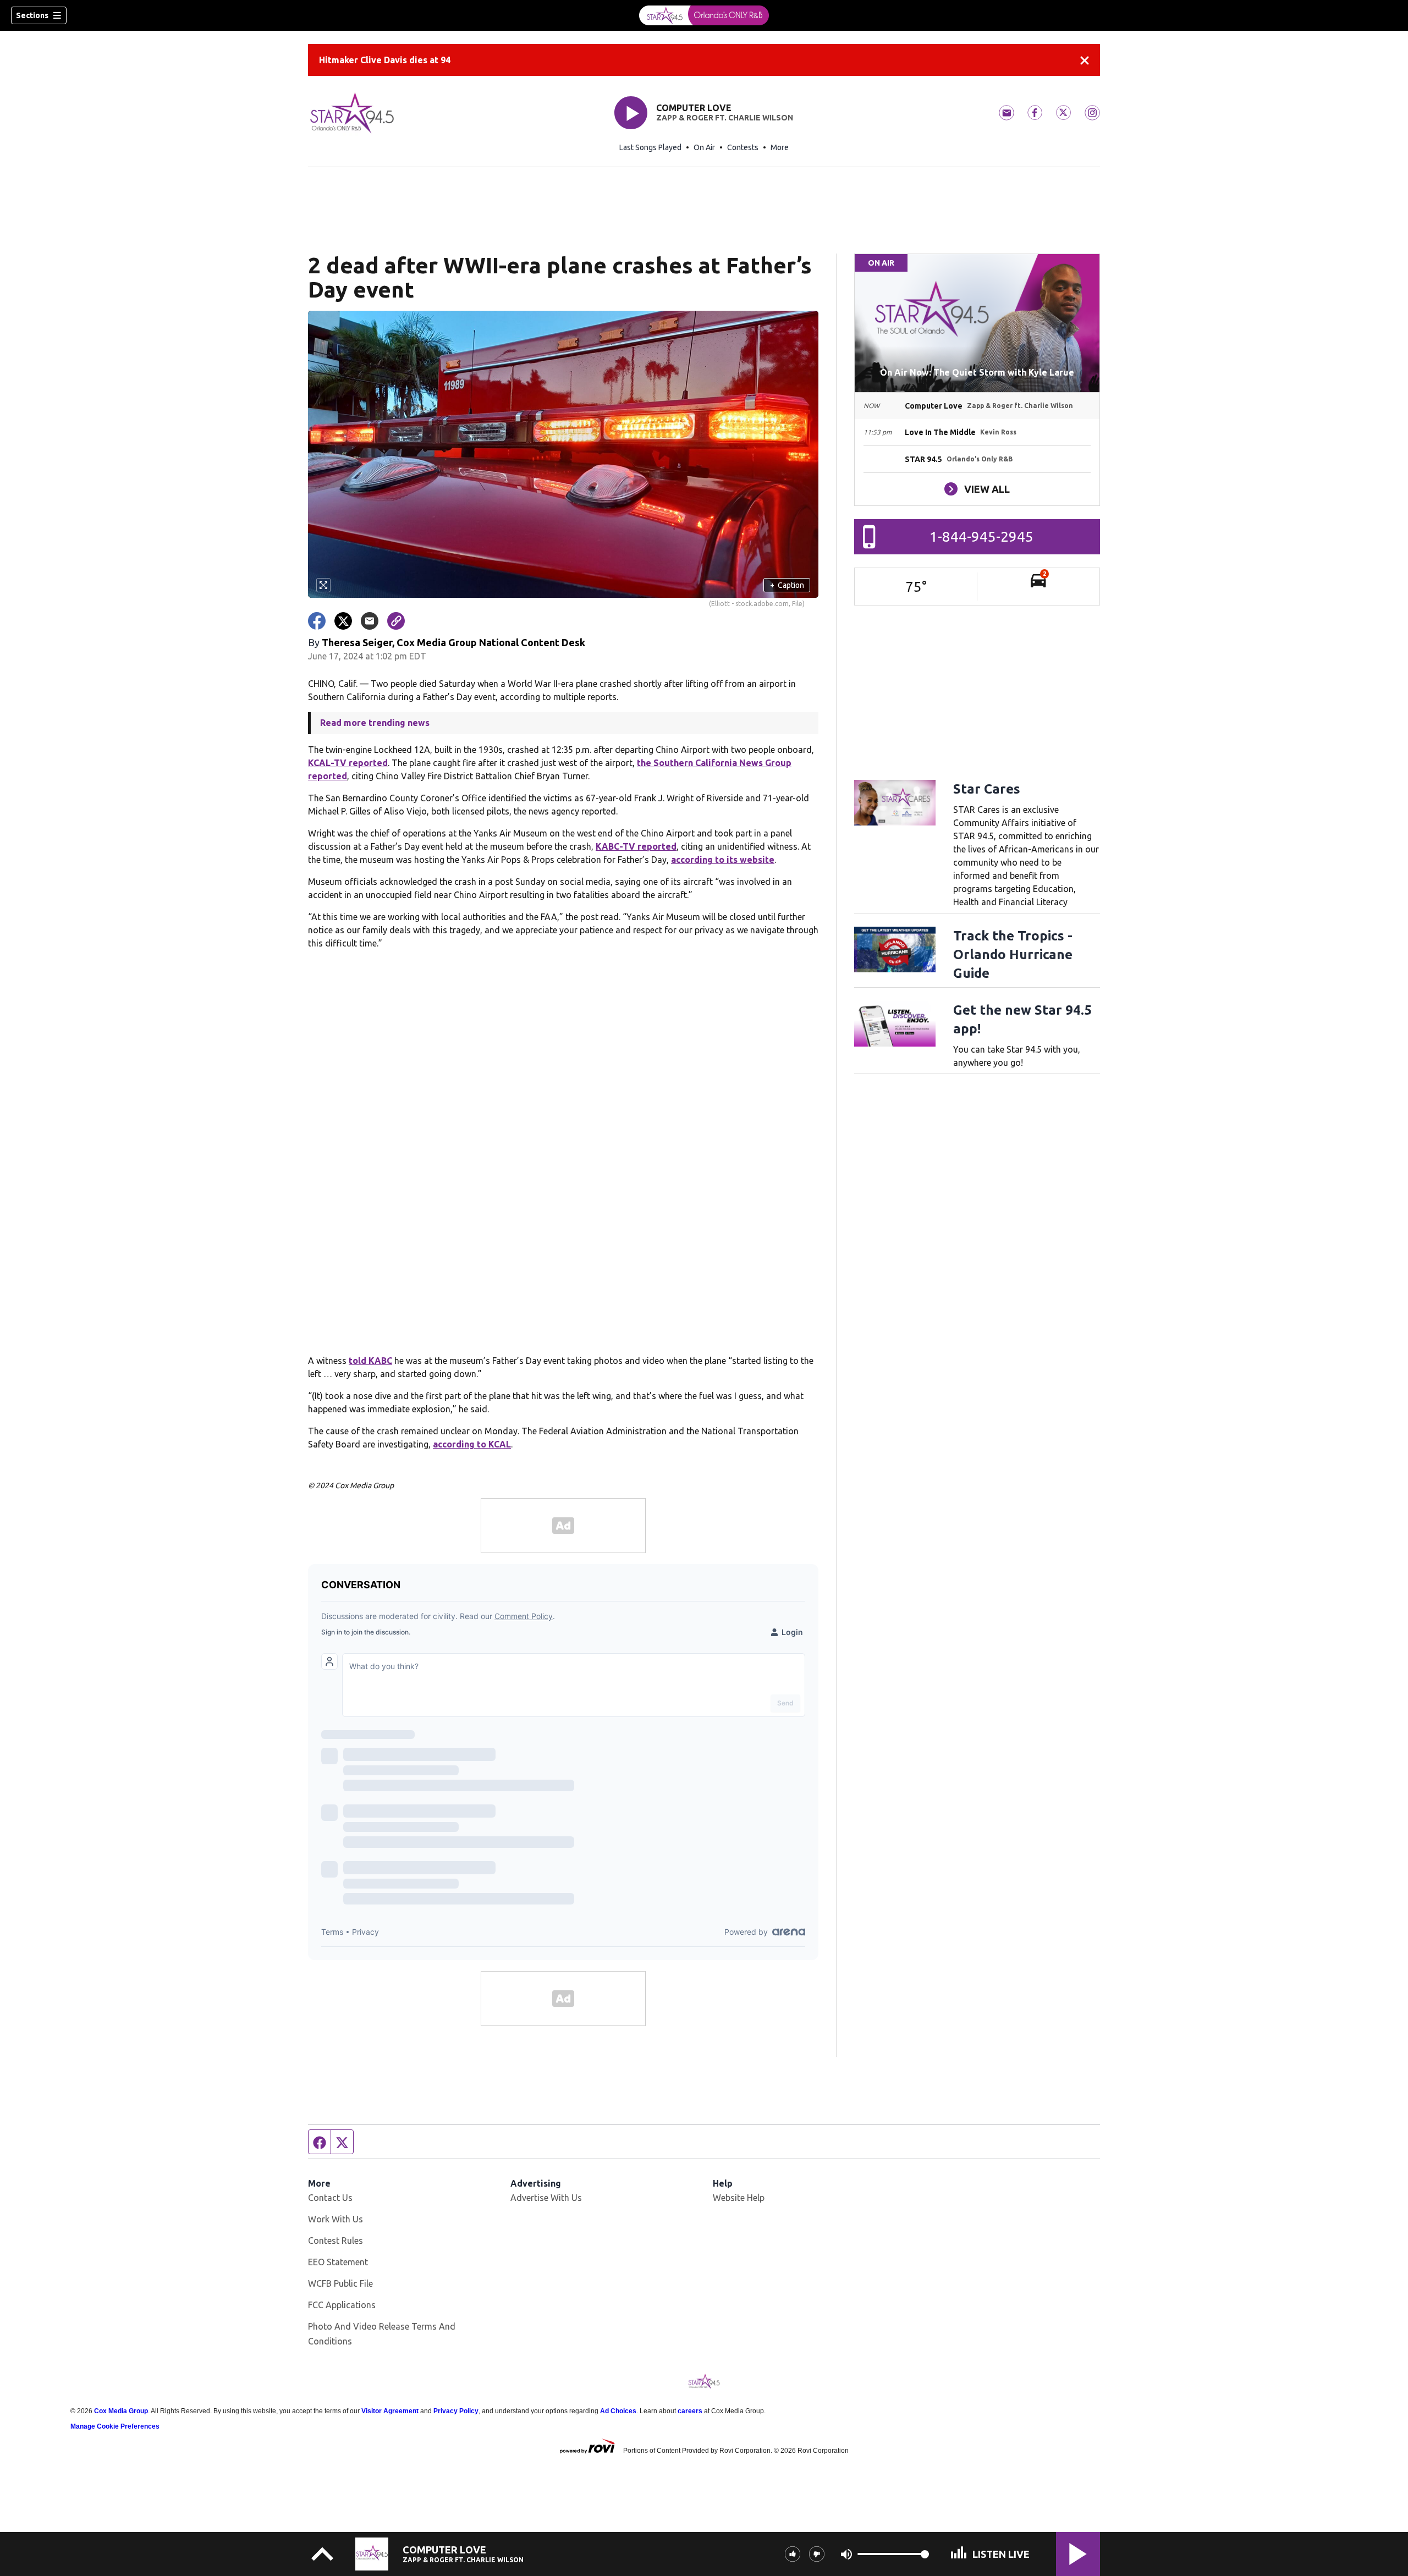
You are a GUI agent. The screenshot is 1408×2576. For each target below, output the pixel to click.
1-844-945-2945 (981, 536)
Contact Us (330, 2198)
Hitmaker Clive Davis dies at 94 (385, 60)
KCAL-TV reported (348, 763)
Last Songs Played (650, 147)
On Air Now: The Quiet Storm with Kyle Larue (977, 372)
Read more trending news (375, 723)
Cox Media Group (121, 2411)
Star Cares (987, 789)
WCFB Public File (340, 2283)
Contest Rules (335, 2241)
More (780, 147)
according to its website (723, 860)
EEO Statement (338, 2262)
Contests (743, 147)
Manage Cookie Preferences (115, 2426)
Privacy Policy (456, 2411)
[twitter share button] (343, 621)
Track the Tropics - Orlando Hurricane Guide (1013, 954)
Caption (787, 585)
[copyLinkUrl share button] (396, 621)
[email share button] (370, 621)
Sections (32, 15)
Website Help (739, 2198)
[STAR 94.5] (704, 15)
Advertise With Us (546, 2198)
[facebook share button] (317, 621)
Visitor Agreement (390, 2411)
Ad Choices (618, 2411)
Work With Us (335, 2219)
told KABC (370, 1361)
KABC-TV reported (636, 846)
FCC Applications (342, 2305)
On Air (704, 147)
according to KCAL (472, 1444)
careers (690, 2411)
